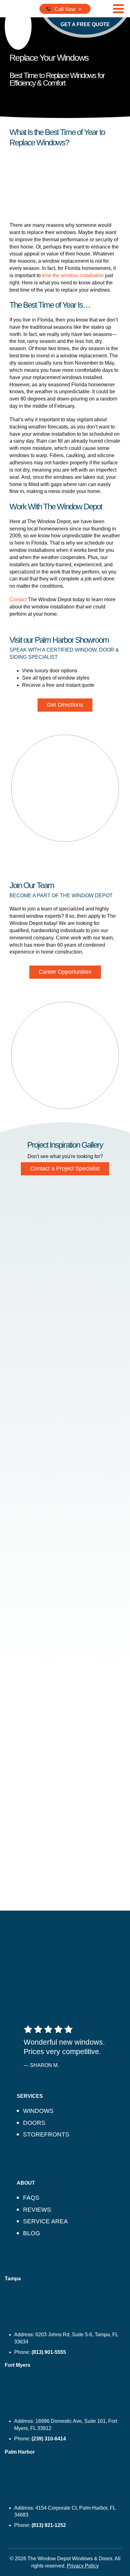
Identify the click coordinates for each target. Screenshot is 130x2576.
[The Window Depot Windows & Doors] (18, 26)
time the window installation (73, 275)
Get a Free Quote (85, 24)
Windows (38, 2111)
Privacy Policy (83, 2566)
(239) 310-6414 (49, 2439)
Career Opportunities (65, 972)
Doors (34, 2123)
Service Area (45, 2221)
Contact (18, 599)
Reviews (37, 2210)
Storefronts (46, 2134)
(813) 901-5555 (49, 2352)
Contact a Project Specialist (65, 1168)
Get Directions (65, 705)
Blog (32, 2233)
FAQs (31, 2198)
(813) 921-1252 (49, 2525)
